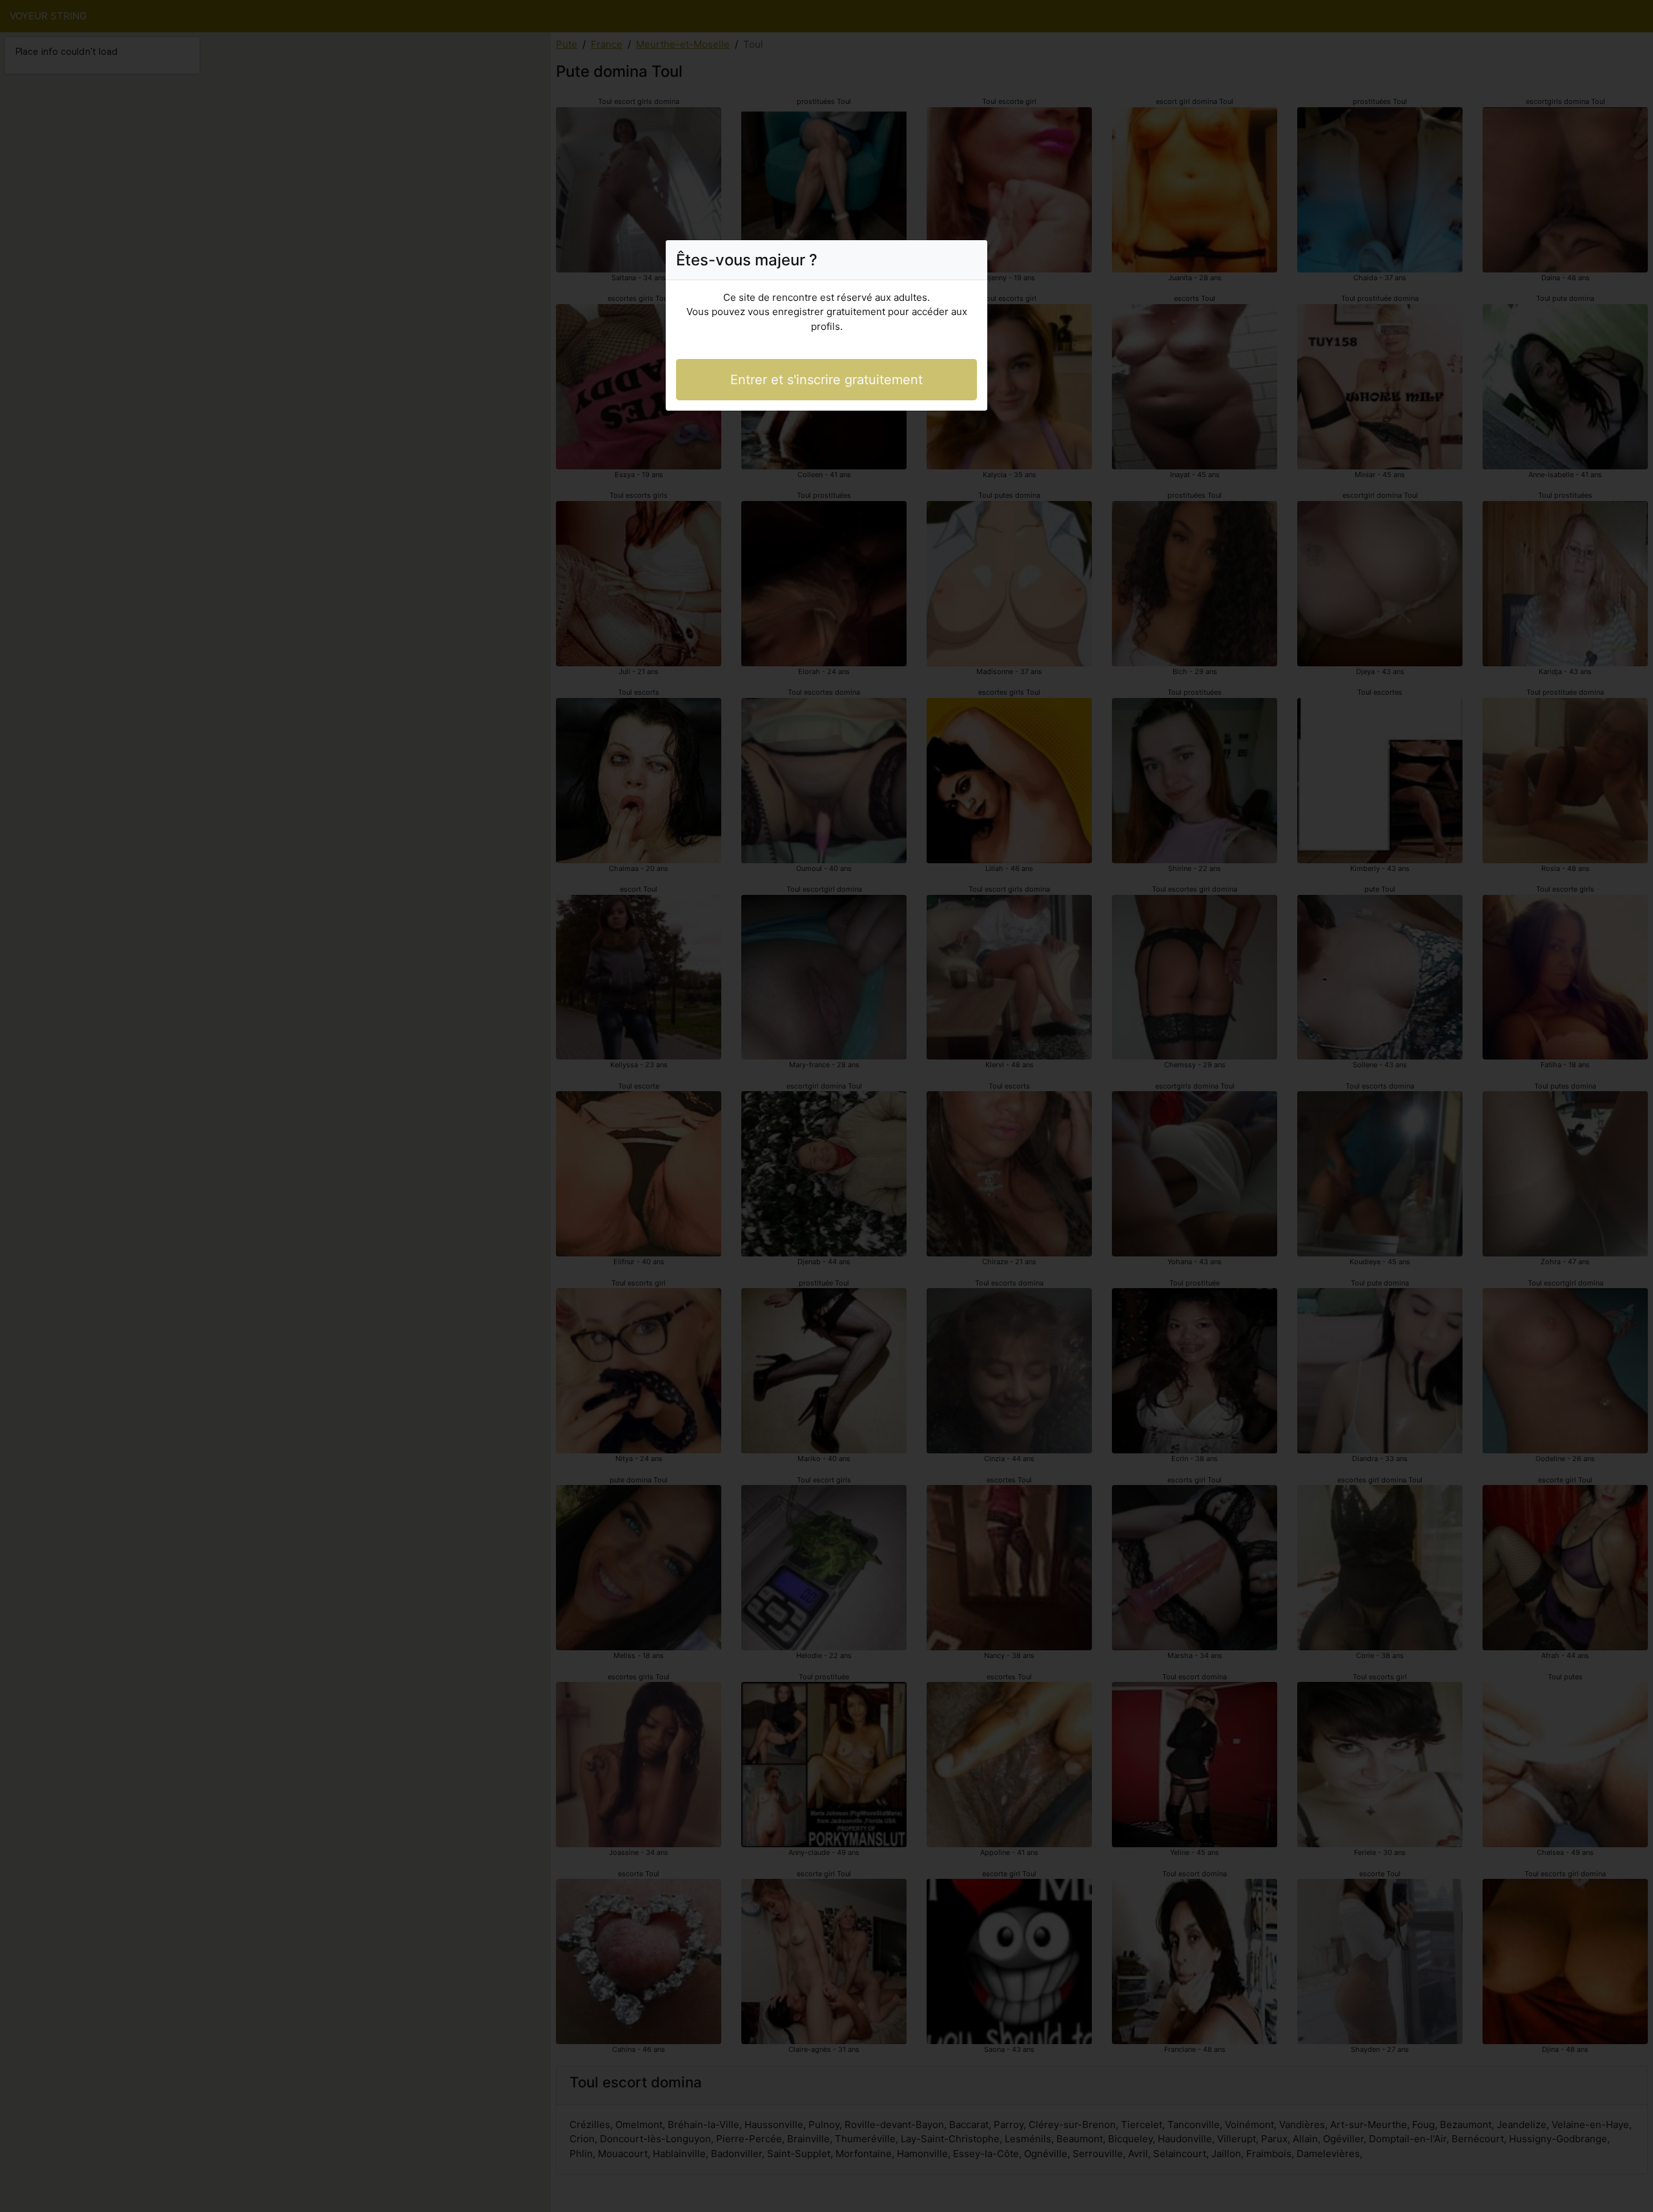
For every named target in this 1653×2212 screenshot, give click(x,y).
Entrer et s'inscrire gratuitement (826, 380)
